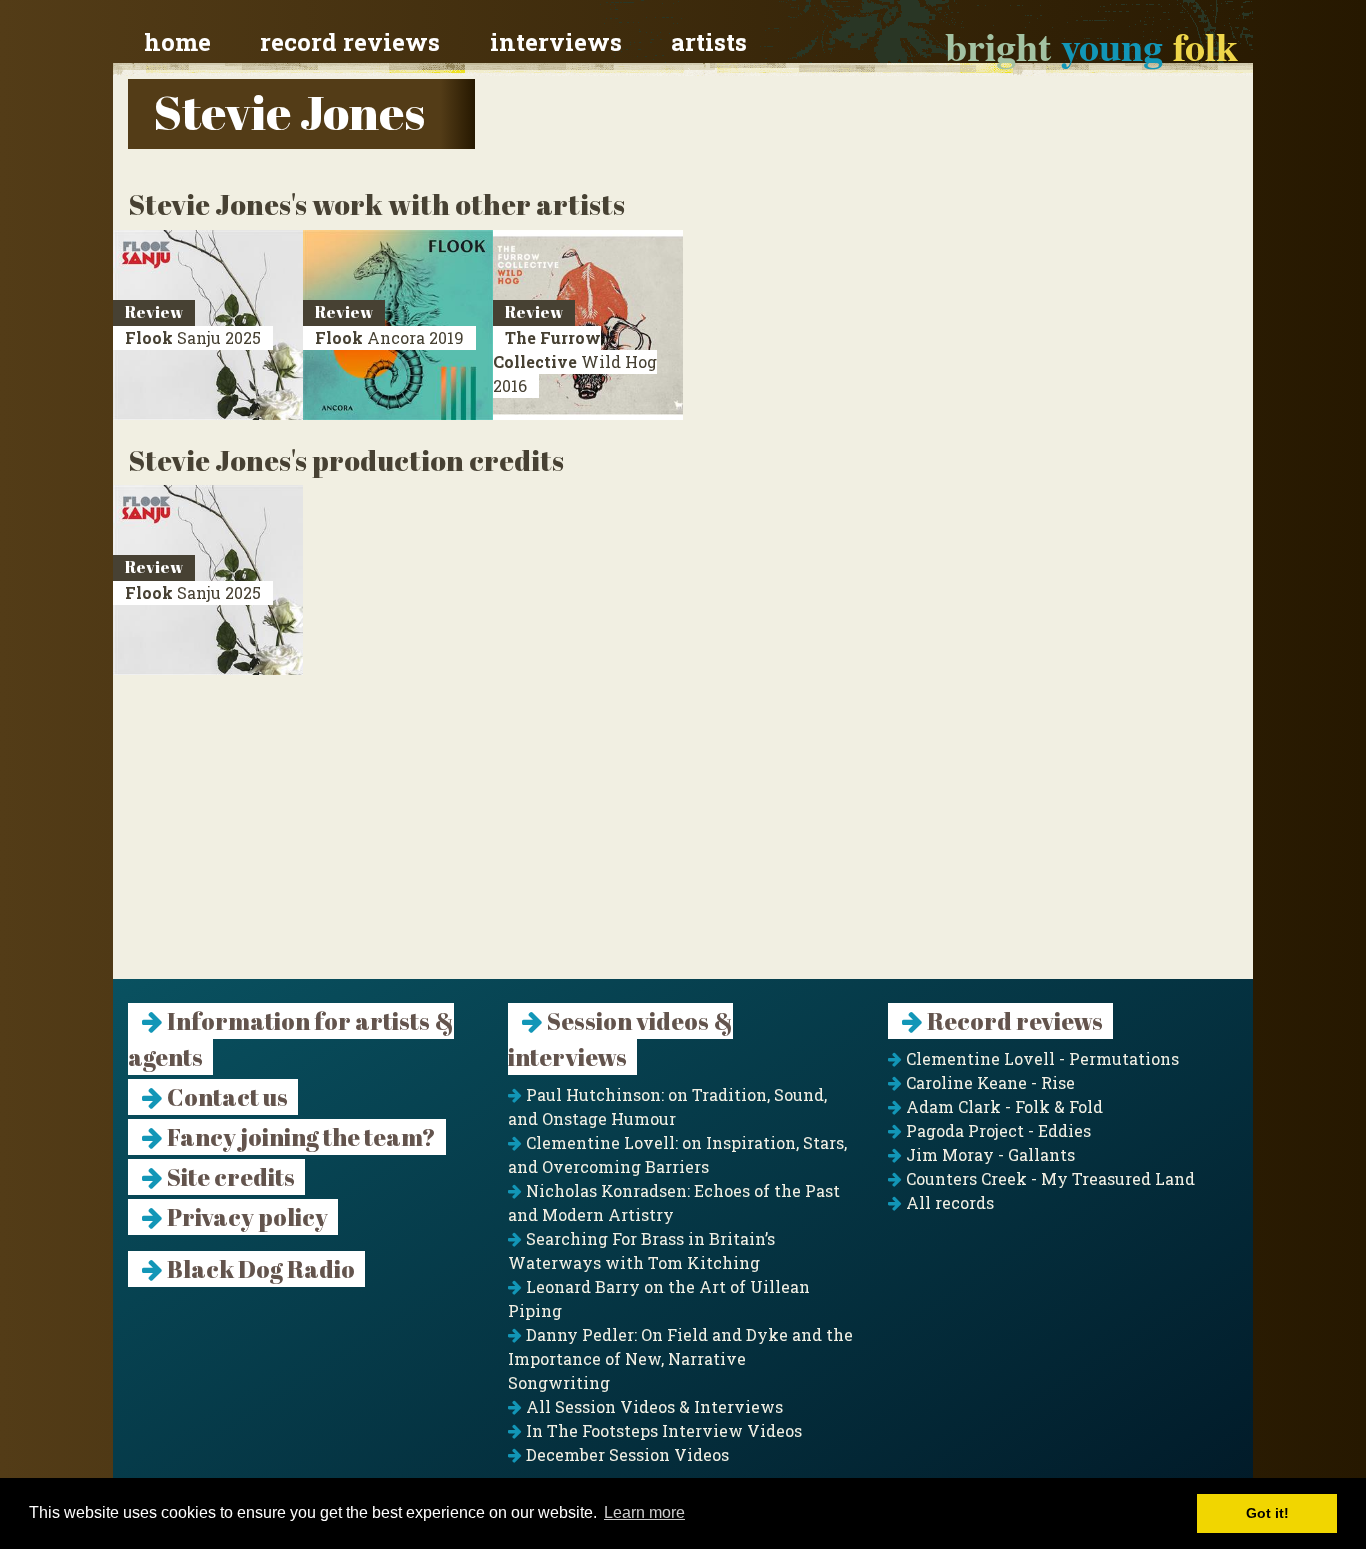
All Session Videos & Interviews (652, 1406)
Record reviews (350, 42)
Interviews (556, 42)
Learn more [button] (644, 1512)
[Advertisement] (683, 839)
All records (948, 1202)
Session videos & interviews (620, 1039)
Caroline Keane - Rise (988, 1082)
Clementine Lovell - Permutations (1040, 1058)
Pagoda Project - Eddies (996, 1130)
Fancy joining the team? (299, 1137)
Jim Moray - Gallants (988, 1154)
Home (177, 42)
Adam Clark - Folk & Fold (1002, 1106)
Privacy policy (245, 1217)
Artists (709, 42)
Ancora (389, 337)
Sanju (193, 337)
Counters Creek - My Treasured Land (1048, 1178)
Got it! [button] (1267, 1513)
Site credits (229, 1177)
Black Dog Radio (259, 1269)
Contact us (225, 1097)
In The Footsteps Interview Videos (662, 1430)
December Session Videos (625, 1454)
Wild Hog (575, 361)
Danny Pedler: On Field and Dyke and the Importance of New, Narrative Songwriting (680, 1358)
